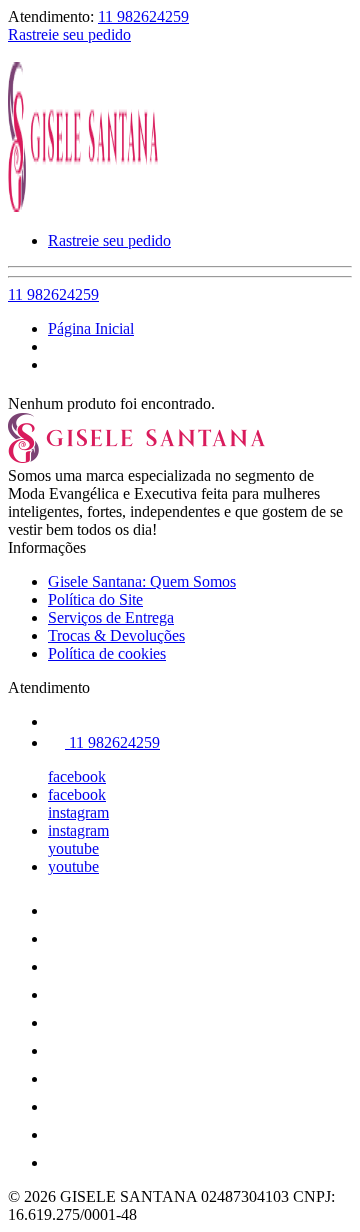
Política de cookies (107, 653)
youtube (73, 848)
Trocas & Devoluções (116, 635)
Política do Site (95, 599)
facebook (77, 776)
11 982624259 (143, 16)
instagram (78, 812)
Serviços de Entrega (111, 617)
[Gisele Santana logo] (83, 206)
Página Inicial (91, 328)
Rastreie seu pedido (69, 34)
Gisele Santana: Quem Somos (142, 581)
